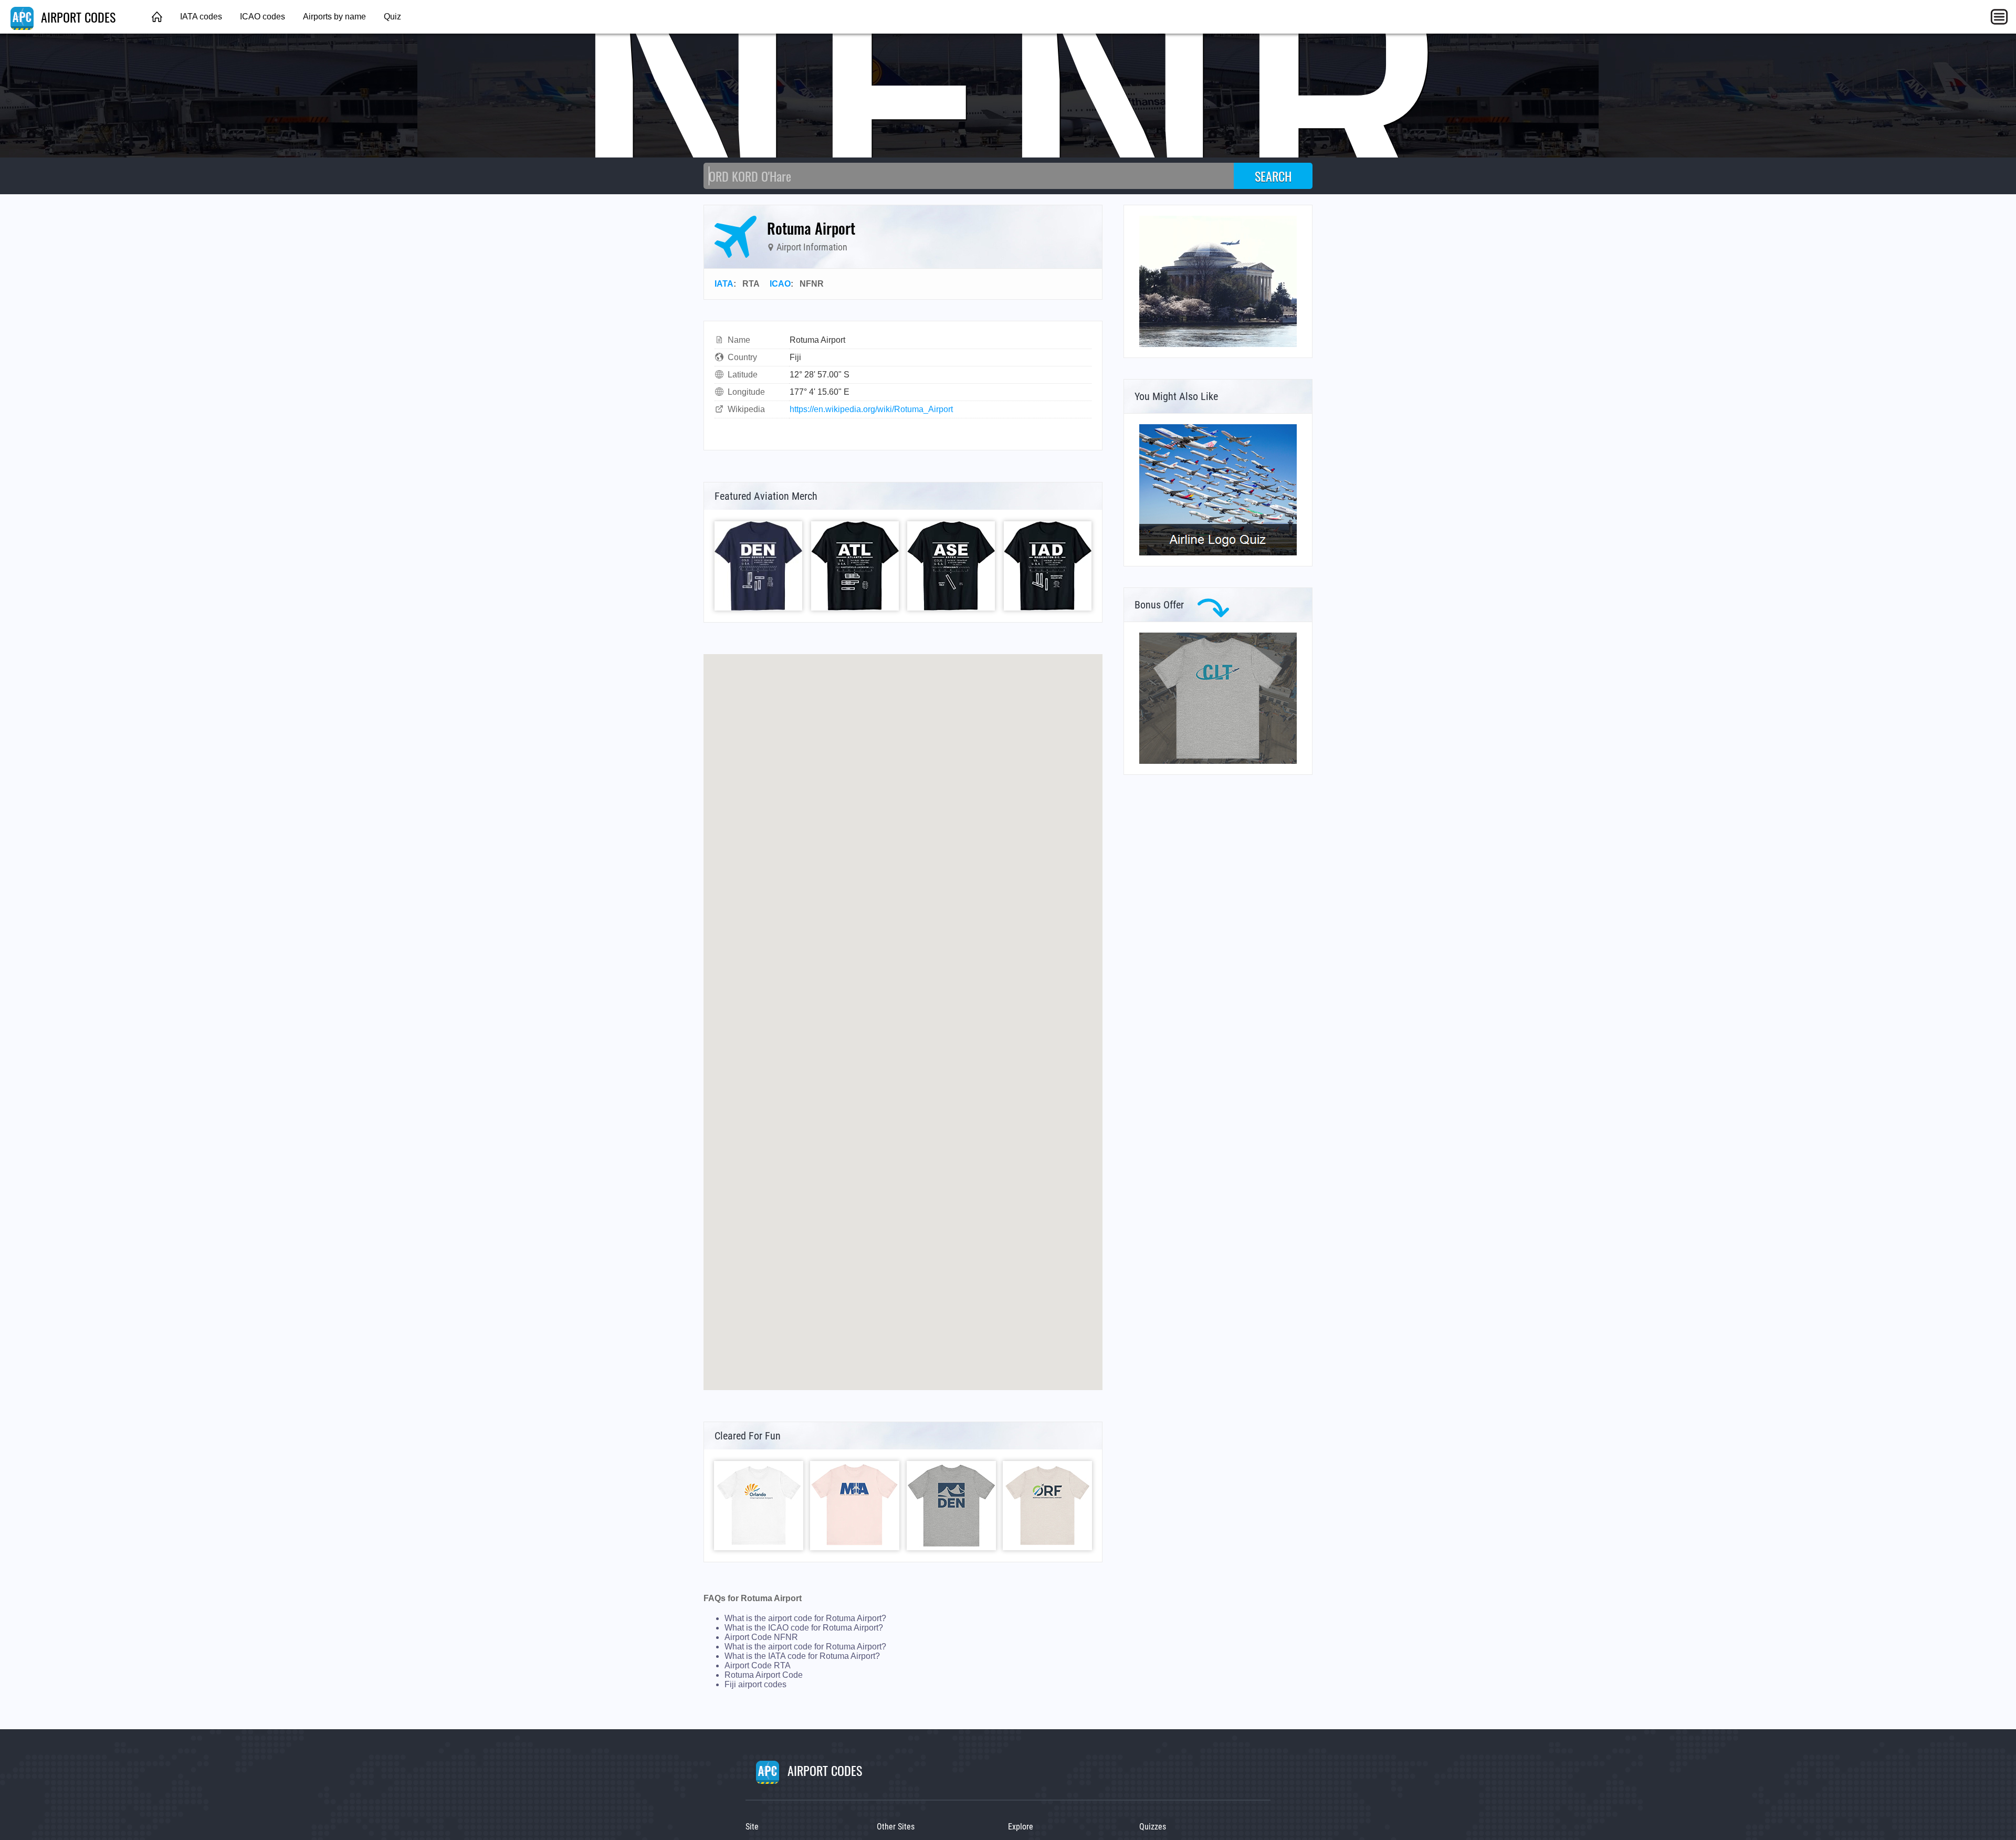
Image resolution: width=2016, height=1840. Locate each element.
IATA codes (201, 17)
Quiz (392, 17)
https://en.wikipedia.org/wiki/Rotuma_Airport (871, 409)
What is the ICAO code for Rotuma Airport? (804, 1628)
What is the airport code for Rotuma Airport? (805, 1618)
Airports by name (334, 17)
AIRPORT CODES (77, 17)
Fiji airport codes (755, 1684)
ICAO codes (262, 17)
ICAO (780, 284)
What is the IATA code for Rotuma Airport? (802, 1656)
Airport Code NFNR (761, 1637)
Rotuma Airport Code (764, 1675)
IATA (724, 284)
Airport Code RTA (758, 1665)
